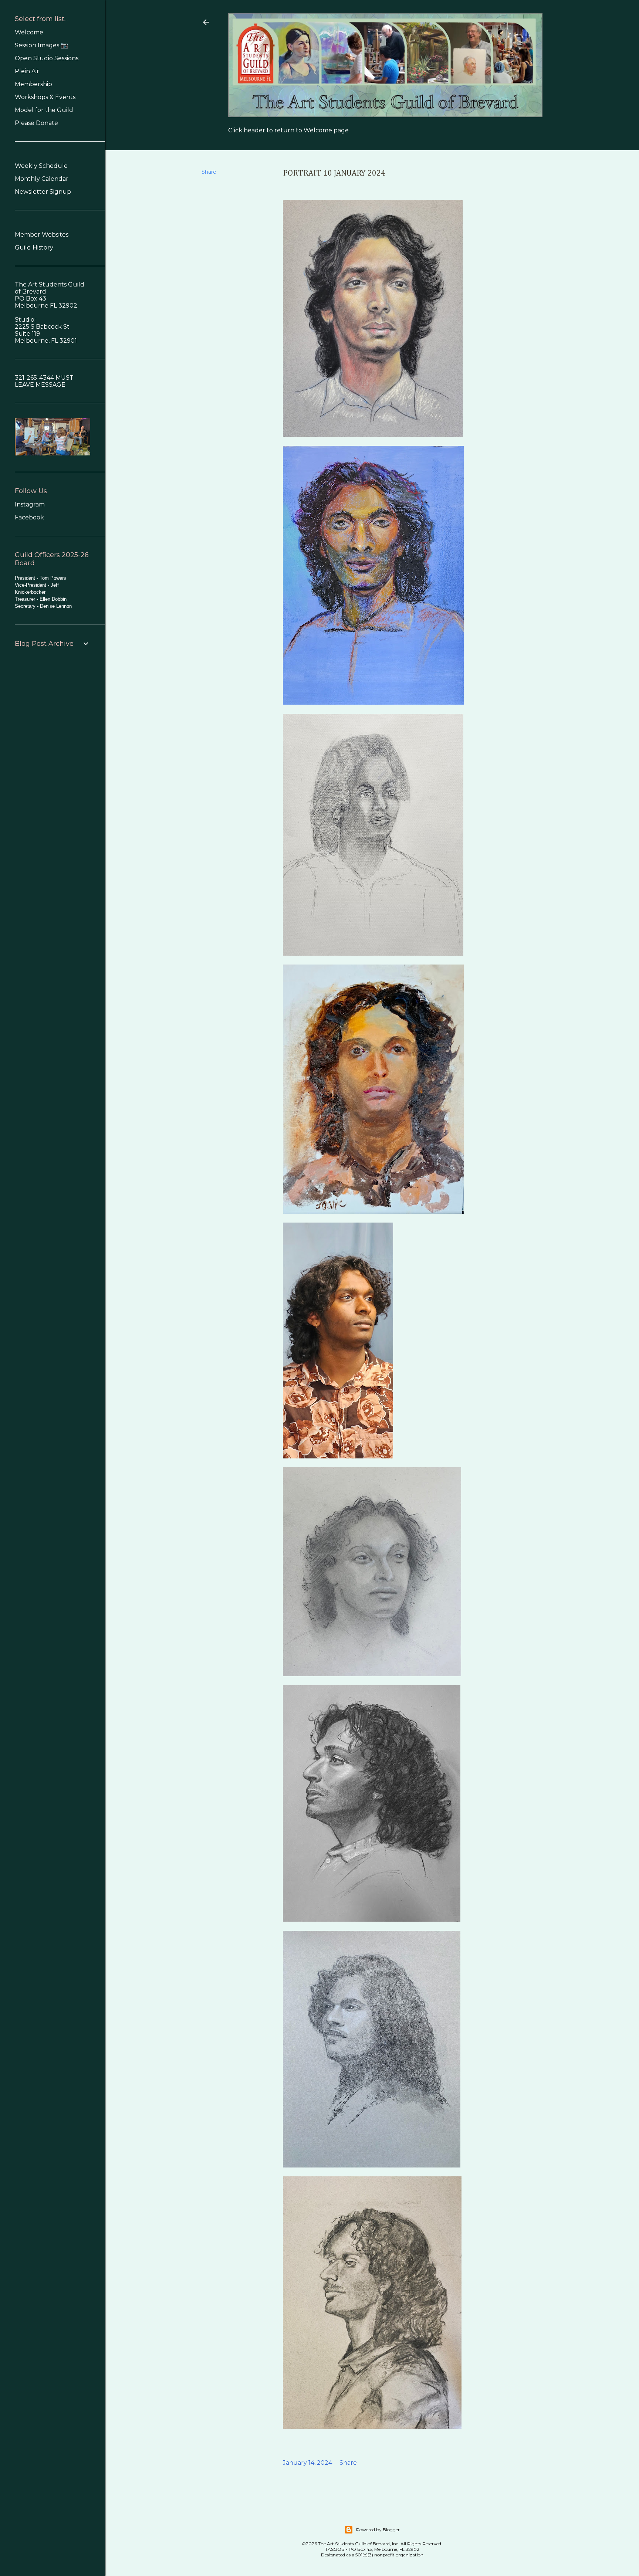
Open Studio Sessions (47, 58)
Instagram (30, 504)
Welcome (29, 32)
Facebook (29, 517)
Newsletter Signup (43, 192)
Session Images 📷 (41, 45)
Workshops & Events (45, 97)
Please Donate (36, 123)
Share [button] (209, 172)
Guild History (34, 248)
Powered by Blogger (378, 2530)
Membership (33, 84)
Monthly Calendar (42, 179)
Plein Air (27, 71)
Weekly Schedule (41, 166)
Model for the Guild (44, 110)
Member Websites (42, 235)
